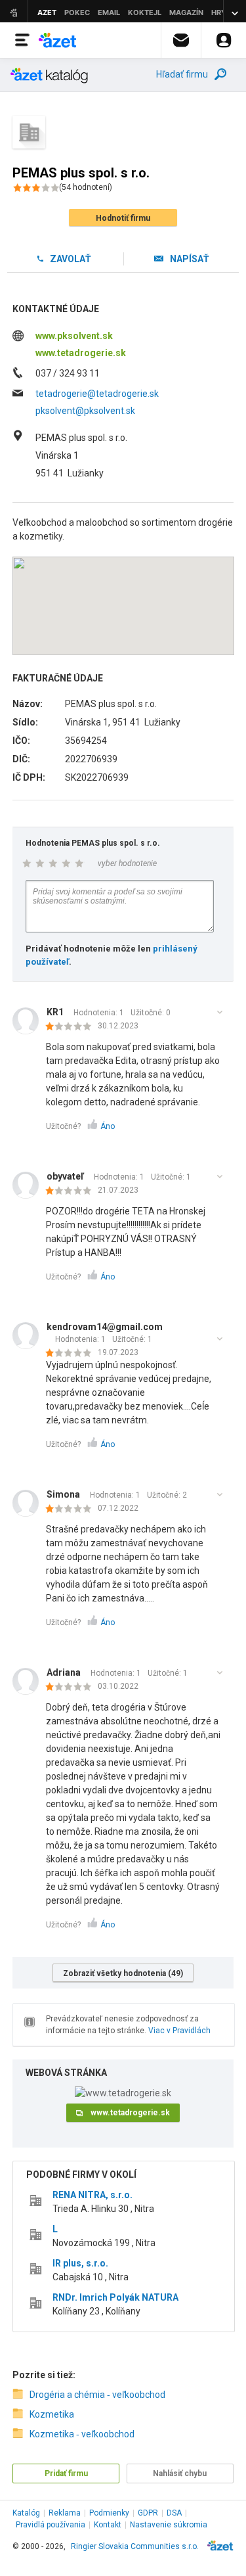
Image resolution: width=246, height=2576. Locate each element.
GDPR (148, 2513)
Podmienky (109, 2513)
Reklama (65, 2513)
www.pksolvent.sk (74, 336)
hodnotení (86, 187)
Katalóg (26, 2513)
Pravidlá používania (51, 2525)
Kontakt (108, 2525)
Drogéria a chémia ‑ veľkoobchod (97, 2395)
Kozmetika (52, 2414)
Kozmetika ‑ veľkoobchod (82, 2434)
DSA (174, 2513)
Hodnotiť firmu (123, 218)
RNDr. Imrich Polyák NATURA (115, 2297)
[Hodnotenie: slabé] (72, 1027)
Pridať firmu (66, 2473)
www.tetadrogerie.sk (81, 353)
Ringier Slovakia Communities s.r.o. (135, 2546)
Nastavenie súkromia (169, 2525)
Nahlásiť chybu (180, 2473)
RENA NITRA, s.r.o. (92, 2195)
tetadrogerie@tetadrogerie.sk (97, 394)
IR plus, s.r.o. (80, 2263)
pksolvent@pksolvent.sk (85, 411)
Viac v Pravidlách (179, 2031)
